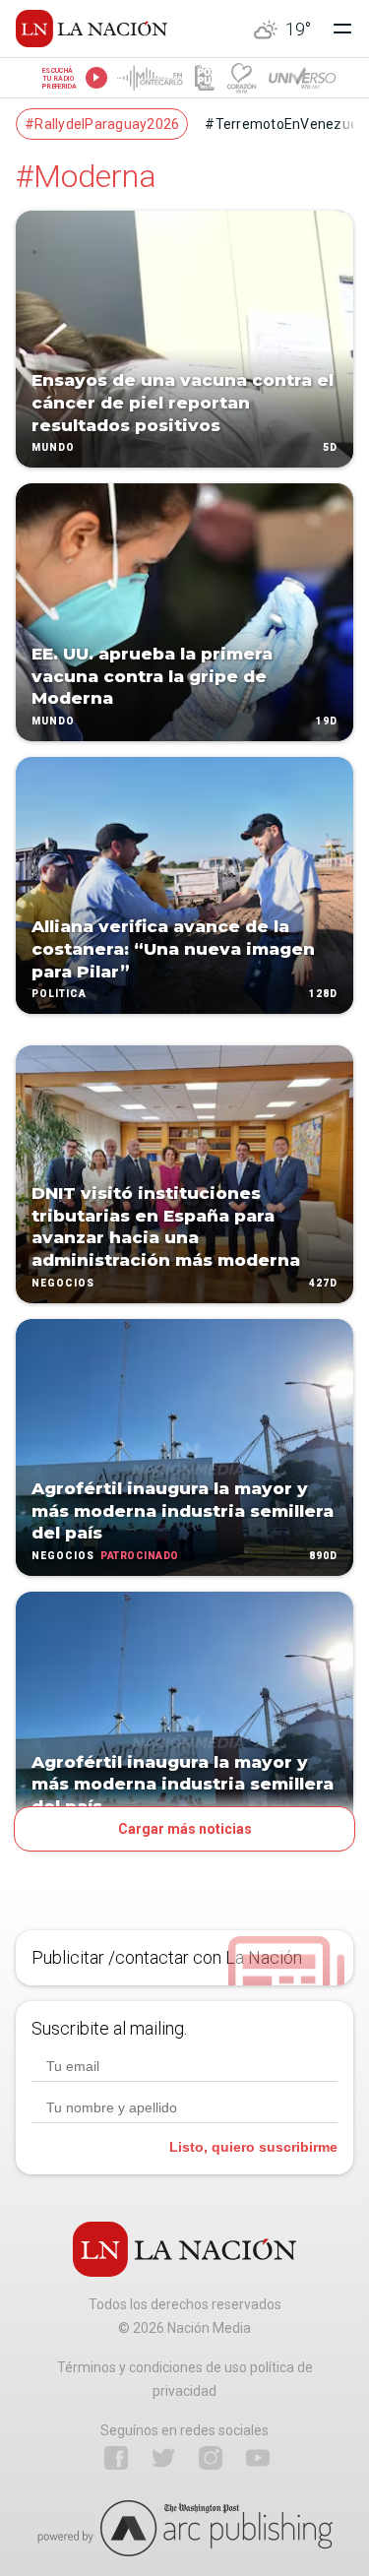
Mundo (53, 448)
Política (59, 995)
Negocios (63, 1283)
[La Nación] (92, 29)
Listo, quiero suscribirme (253, 2147)
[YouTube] (258, 2458)
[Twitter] (163, 2458)
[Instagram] (211, 2458)
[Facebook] (116, 2458)
